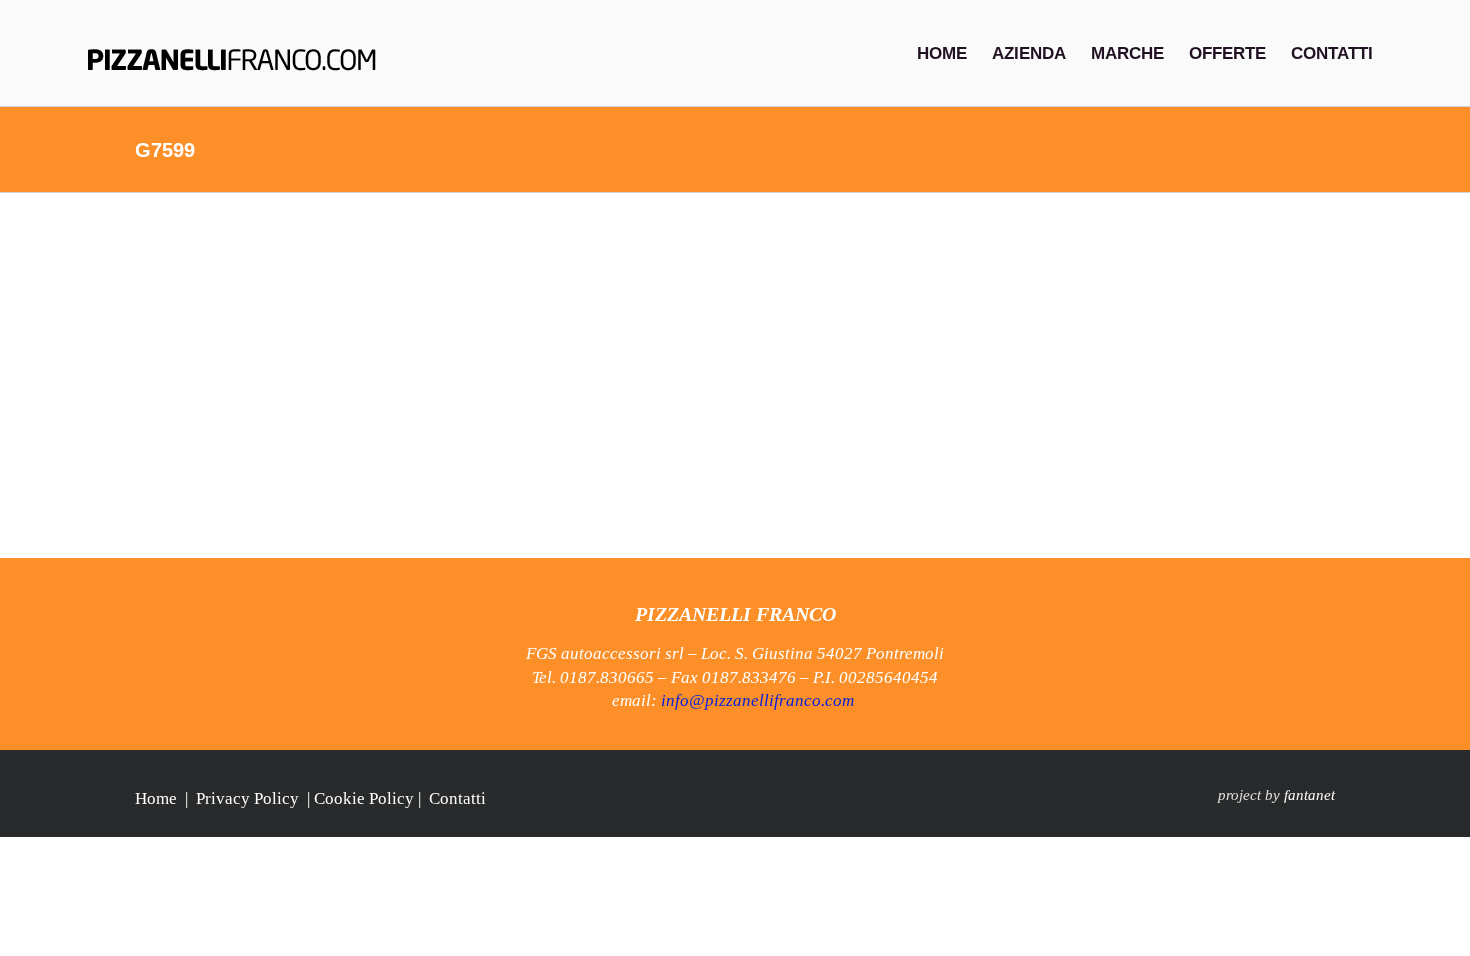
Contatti (457, 798)
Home (156, 798)
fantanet (1309, 795)
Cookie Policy (364, 798)
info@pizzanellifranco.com (757, 700)
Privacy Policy (247, 798)
